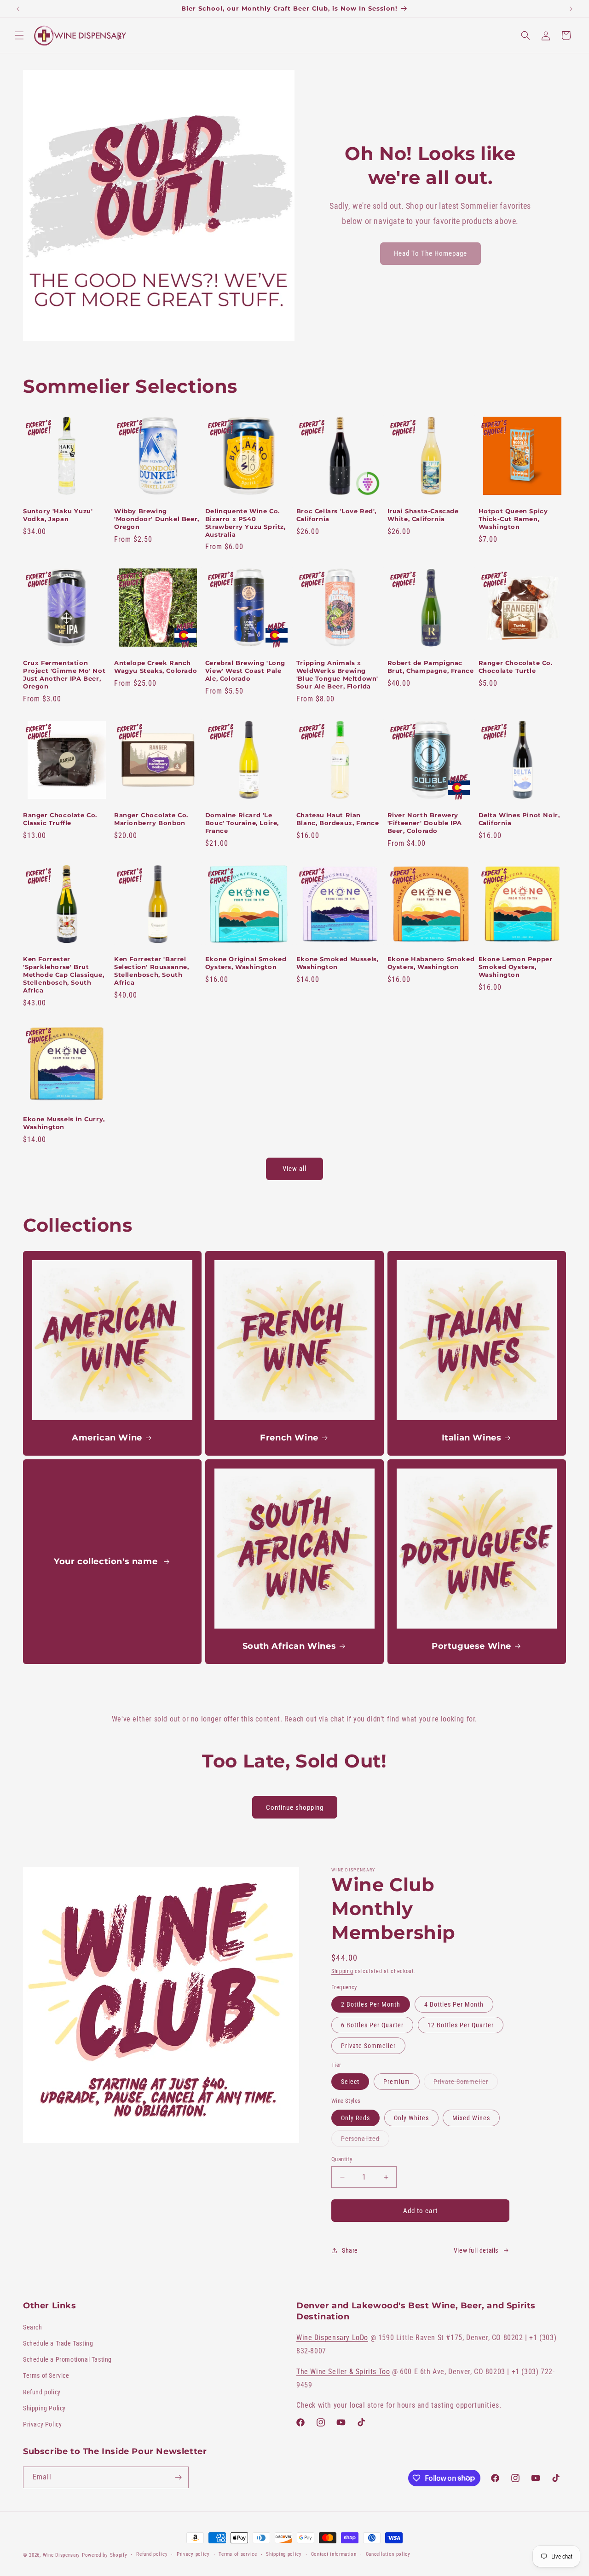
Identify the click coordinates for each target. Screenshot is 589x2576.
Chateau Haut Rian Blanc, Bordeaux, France (338, 819)
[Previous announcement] (18, 9)
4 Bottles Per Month (454, 2004)
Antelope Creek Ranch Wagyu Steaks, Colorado (156, 667)
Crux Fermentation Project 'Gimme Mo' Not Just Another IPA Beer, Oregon (64, 674)
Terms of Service (46, 2375)
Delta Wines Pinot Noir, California (519, 819)
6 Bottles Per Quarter (372, 2025)
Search (33, 2327)
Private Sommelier (368, 2046)
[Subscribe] (178, 2477)
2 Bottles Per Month (371, 2004)
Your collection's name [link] (107, 1561)
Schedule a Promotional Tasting (67, 2359)
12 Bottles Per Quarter (461, 2025)
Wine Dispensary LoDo (332, 2338)
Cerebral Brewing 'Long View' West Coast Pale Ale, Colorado (245, 671)
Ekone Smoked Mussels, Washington (338, 963)
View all (294, 1169)
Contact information (334, 2554)
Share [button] (350, 2250)
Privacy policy (193, 2554)
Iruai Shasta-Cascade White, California (423, 515)
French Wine (289, 1438)
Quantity (342, 2159)
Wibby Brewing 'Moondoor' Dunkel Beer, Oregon (157, 519)
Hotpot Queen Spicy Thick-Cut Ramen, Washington (513, 519)
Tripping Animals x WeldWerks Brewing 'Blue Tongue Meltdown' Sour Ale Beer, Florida (337, 674)
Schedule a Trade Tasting (58, 2343)
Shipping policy (284, 2554)
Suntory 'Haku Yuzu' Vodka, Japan (58, 515)
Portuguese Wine (471, 1646)
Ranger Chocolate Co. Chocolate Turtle (516, 667)
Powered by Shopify (105, 2555)
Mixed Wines (471, 2118)
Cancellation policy (388, 2554)
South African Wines (289, 1646)
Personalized (365, 2141)
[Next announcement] (571, 9)
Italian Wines (471, 1438)
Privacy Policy (42, 2424)
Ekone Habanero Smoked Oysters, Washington (431, 963)
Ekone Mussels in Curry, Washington (64, 1123)
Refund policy (42, 2392)
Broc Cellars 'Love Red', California (336, 515)
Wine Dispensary (62, 2555)
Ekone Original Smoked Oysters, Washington (246, 963)
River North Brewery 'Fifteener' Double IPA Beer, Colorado (425, 823)
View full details (476, 2250)
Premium (397, 2082)
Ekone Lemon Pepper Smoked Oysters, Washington (516, 967)
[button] (19, 35)
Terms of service (238, 2554)
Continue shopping (295, 1807)
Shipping (342, 1971)
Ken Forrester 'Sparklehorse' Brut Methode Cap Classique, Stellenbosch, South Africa (64, 975)
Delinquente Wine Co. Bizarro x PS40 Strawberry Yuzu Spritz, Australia (245, 523)
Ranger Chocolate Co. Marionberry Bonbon (151, 819)
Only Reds (355, 2118)
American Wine (107, 1438)
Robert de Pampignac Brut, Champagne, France (431, 667)
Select (350, 2082)
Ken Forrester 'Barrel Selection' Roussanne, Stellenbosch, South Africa (152, 971)
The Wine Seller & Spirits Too (343, 2372)
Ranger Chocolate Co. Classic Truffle (60, 819)
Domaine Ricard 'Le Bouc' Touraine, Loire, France (242, 823)
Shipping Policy (44, 2408)
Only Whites (411, 2118)
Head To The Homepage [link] (430, 253)
